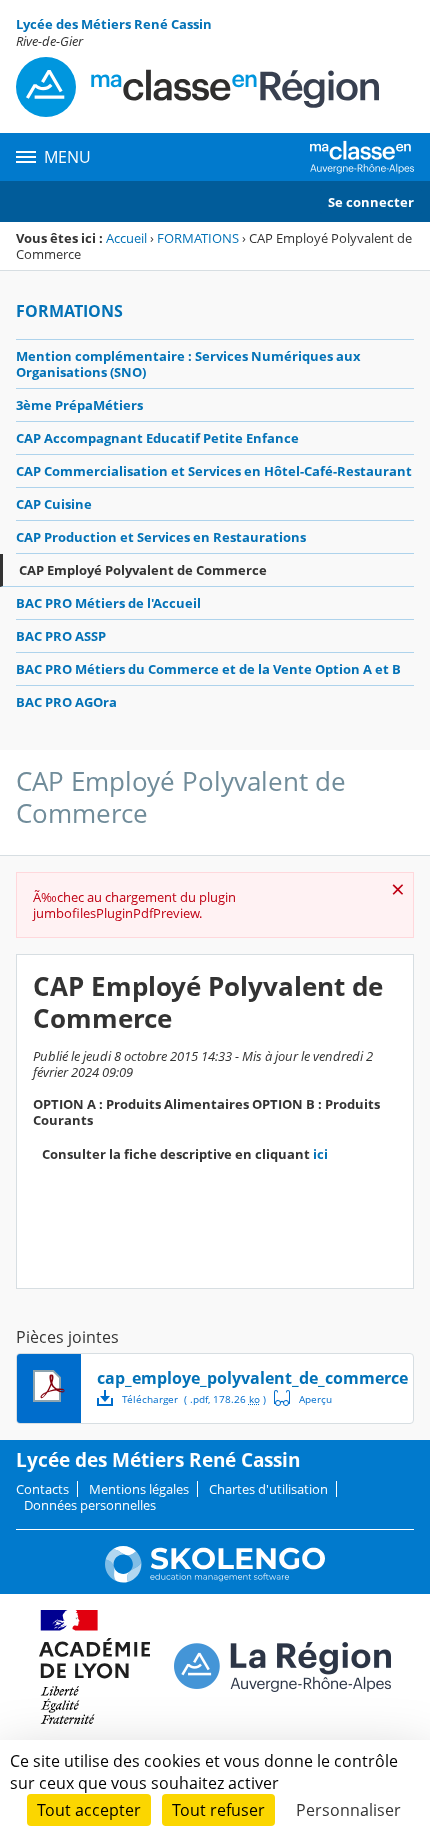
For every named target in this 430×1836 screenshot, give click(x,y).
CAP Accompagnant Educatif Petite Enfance (157, 438)
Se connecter (371, 202)
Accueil (126, 238)
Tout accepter (89, 1810)
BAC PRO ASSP (61, 636)
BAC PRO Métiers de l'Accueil (108, 603)
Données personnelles (90, 1505)
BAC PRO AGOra (66, 702)
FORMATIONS (198, 238)
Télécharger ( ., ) (194, 1399)
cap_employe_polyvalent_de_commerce (252, 1378)
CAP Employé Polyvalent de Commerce (143, 570)
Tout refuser (218, 1810)
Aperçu (303, 1398)
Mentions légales (139, 1489)
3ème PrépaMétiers (79, 405)
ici (320, 1154)
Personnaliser (348, 1810)
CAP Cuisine (54, 504)
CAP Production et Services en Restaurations (161, 537)
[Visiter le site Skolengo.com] (215, 1578)
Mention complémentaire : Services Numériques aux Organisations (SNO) (188, 364)
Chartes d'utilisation (268, 1489)
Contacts (42, 1489)
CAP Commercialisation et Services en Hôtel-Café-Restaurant (214, 471)
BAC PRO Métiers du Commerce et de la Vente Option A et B (208, 669)
